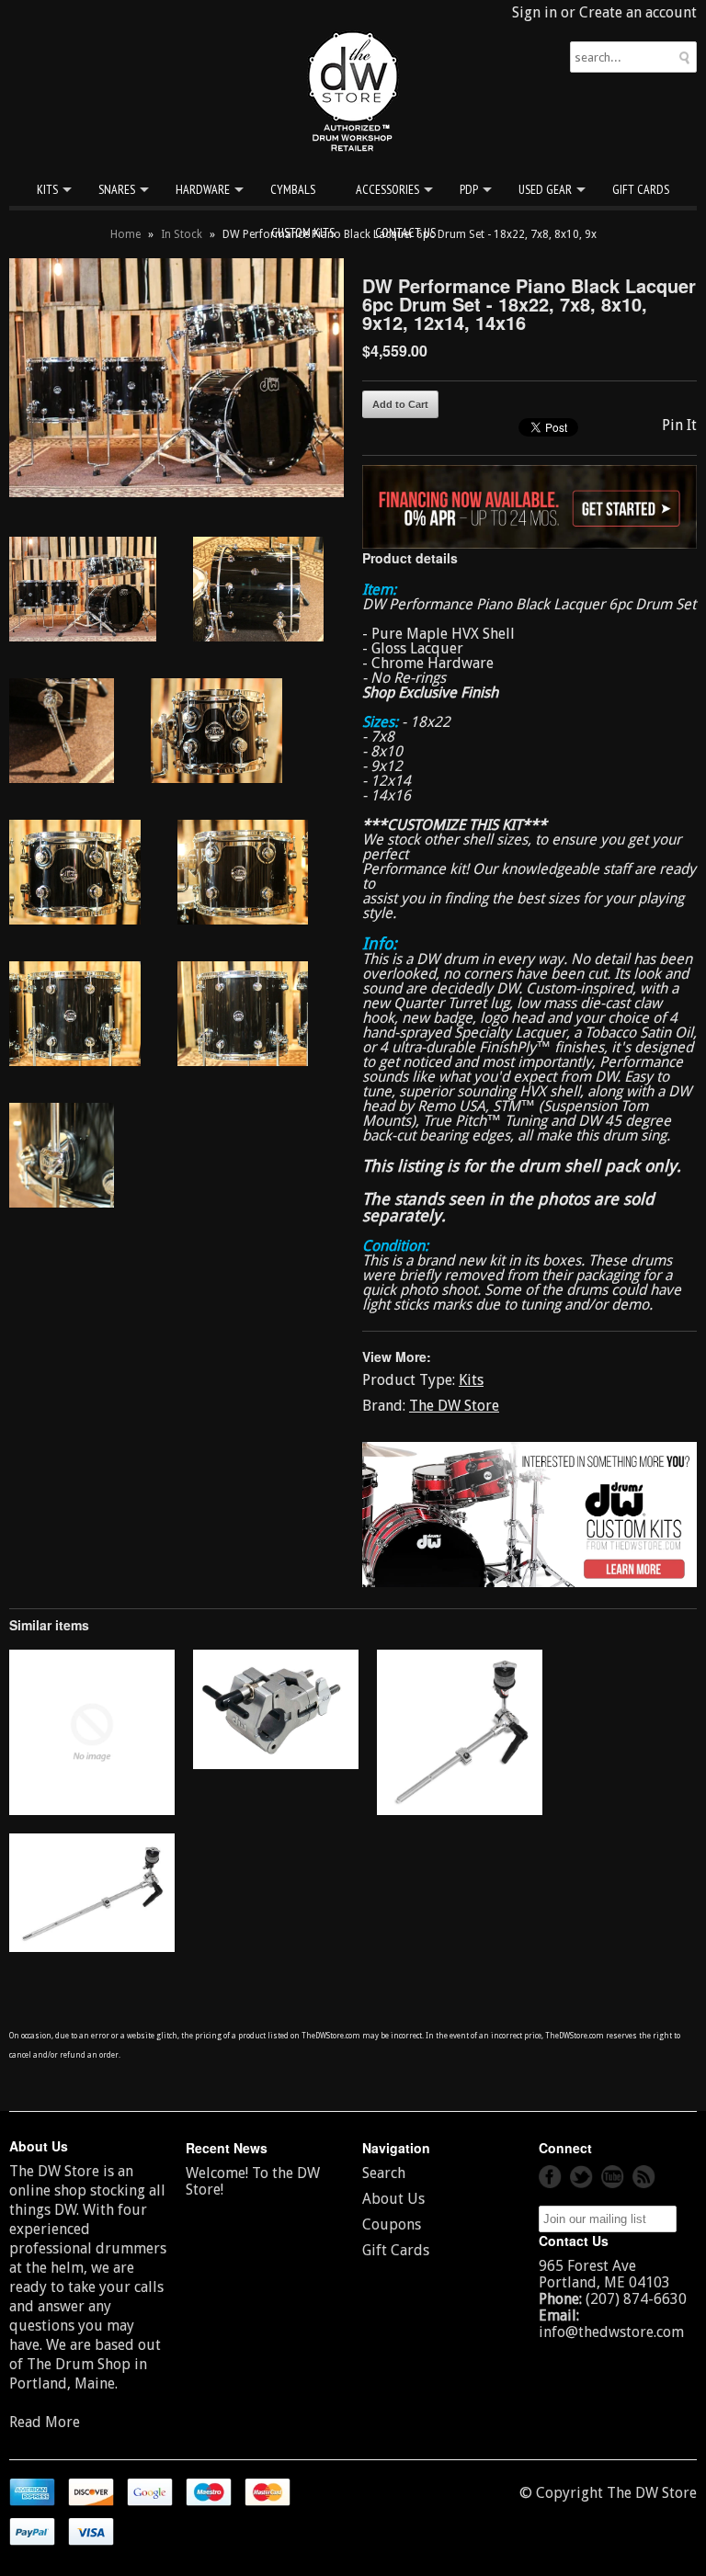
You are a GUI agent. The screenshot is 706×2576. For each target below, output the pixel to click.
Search (384, 2173)
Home (125, 234)
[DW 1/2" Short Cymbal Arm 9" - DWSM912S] (460, 1810)
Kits (47, 189)
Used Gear (545, 189)
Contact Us (405, 233)
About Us (393, 2199)
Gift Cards (641, 189)
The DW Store (454, 1406)
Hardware (203, 189)
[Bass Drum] (92, 1810)
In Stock (182, 234)
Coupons (392, 2224)
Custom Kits (303, 233)
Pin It (679, 425)
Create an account (638, 12)
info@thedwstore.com (611, 2332)
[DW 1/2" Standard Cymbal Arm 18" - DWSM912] (92, 1947)
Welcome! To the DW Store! (253, 2181)
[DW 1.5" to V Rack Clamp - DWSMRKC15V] (276, 1764)
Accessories (387, 189)
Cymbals (293, 189)
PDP (469, 189)
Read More (45, 2422)
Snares (117, 189)
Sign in (535, 12)
